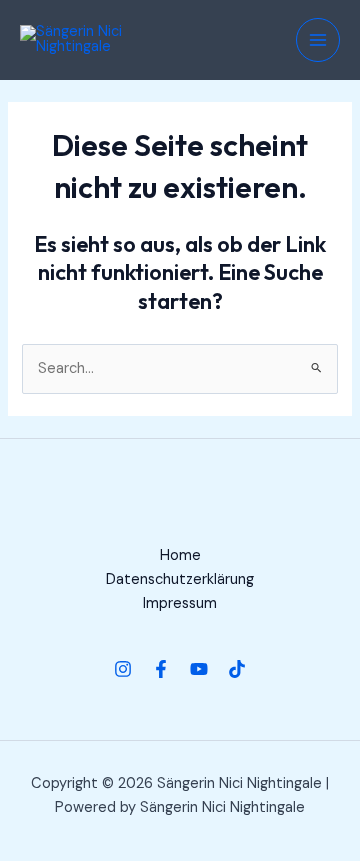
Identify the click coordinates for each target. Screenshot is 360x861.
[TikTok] (237, 669)
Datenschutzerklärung (180, 579)
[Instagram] (123, 669)
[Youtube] (199, 669)
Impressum (180, 603)
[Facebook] (161, 669)
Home (180, 555)
